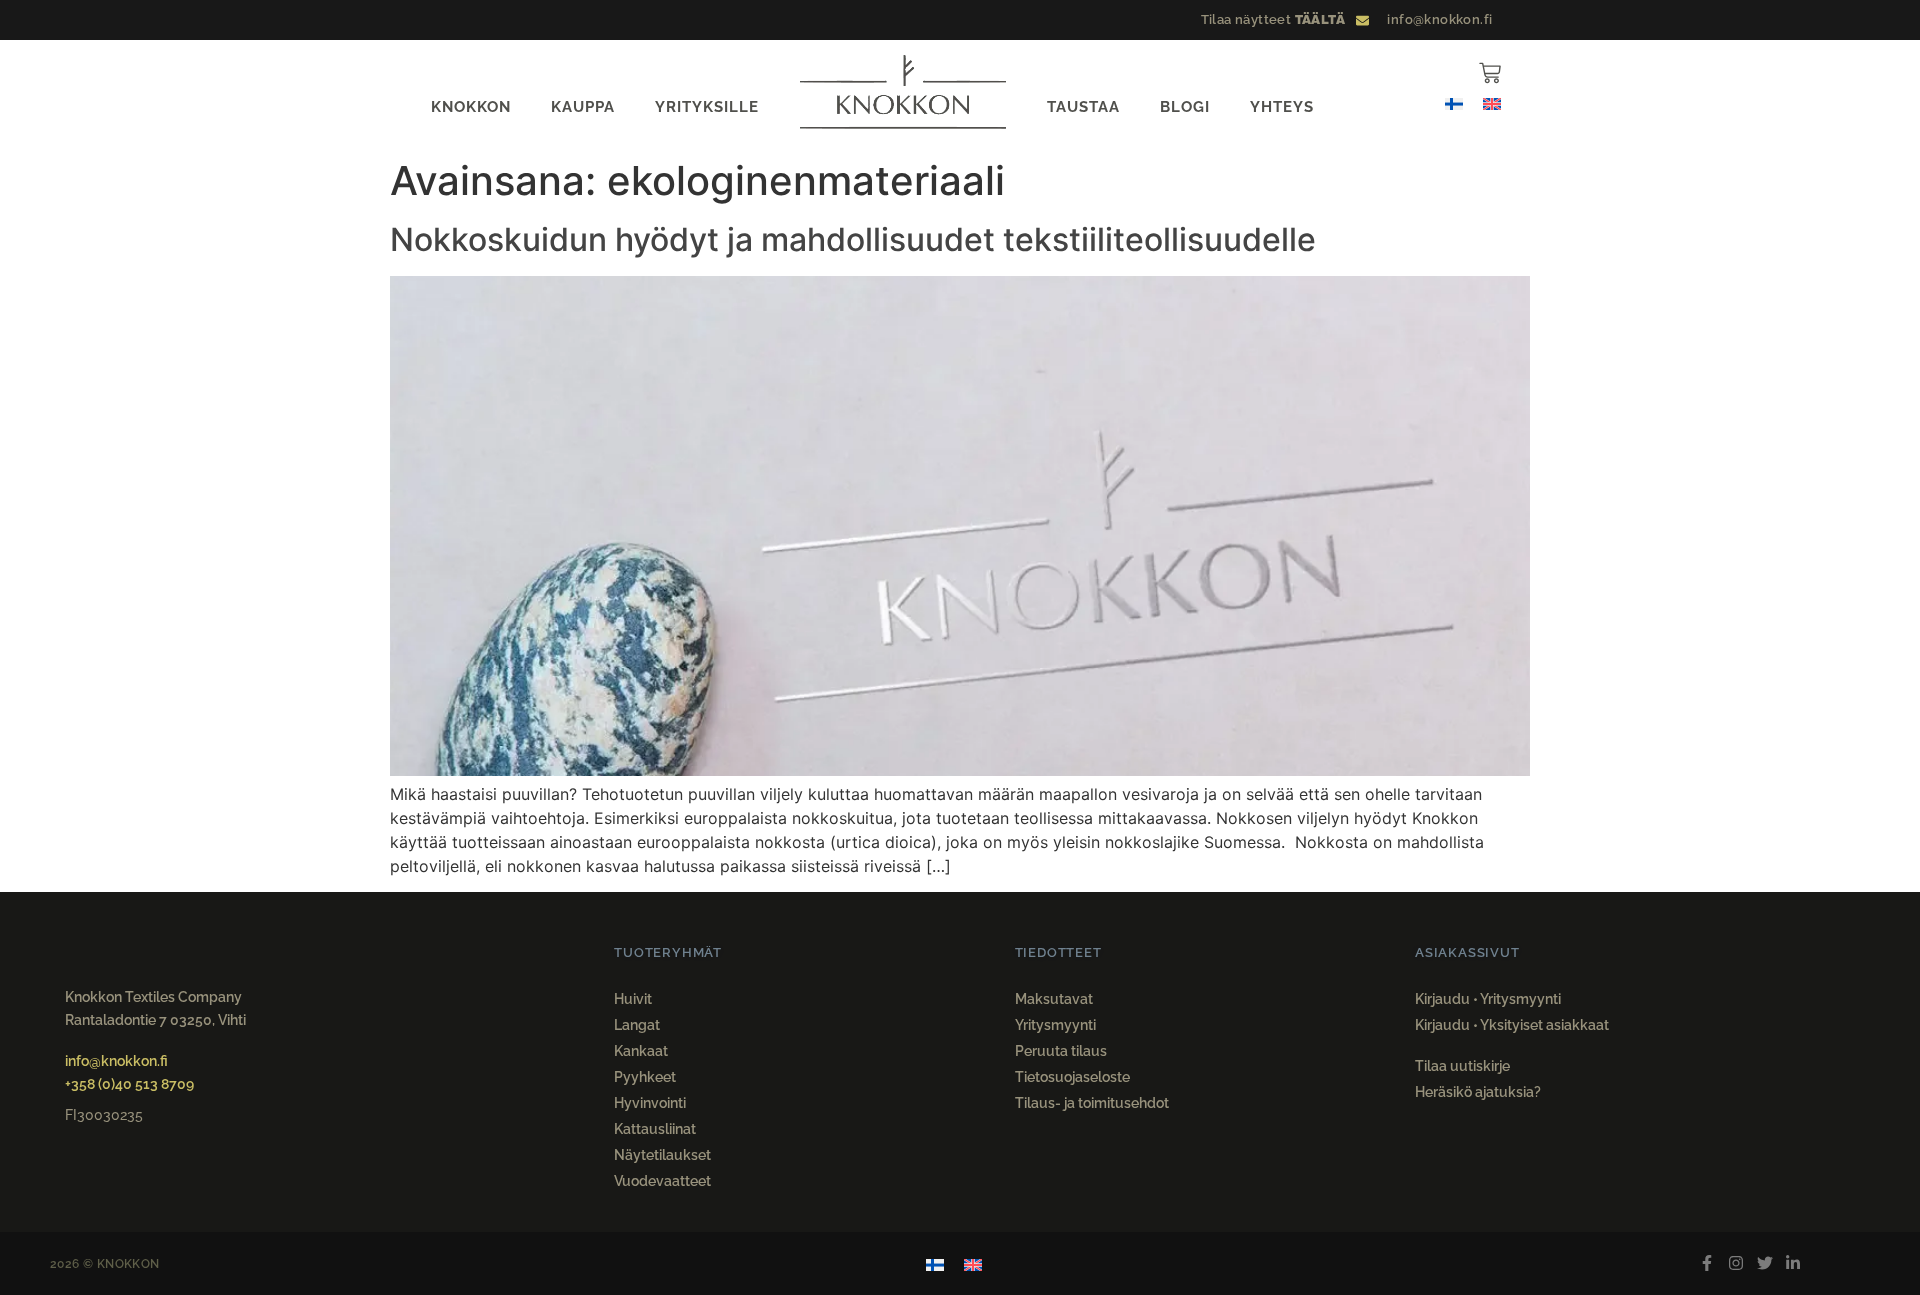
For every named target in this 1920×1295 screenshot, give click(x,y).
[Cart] (1490, 73)
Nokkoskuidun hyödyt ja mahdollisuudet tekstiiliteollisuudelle (853, 239)
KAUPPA (583, 107)
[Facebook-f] (1707, 1263)
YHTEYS (1282, 107)
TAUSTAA (1083, 107)
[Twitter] (1764, 1263)
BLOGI (1185, 107)
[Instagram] (1735, 1263)
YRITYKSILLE (707, 107)
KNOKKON (471, 107)
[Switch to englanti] (1492, 102)
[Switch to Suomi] (1454, 102)
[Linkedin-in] (1793, 1263)
